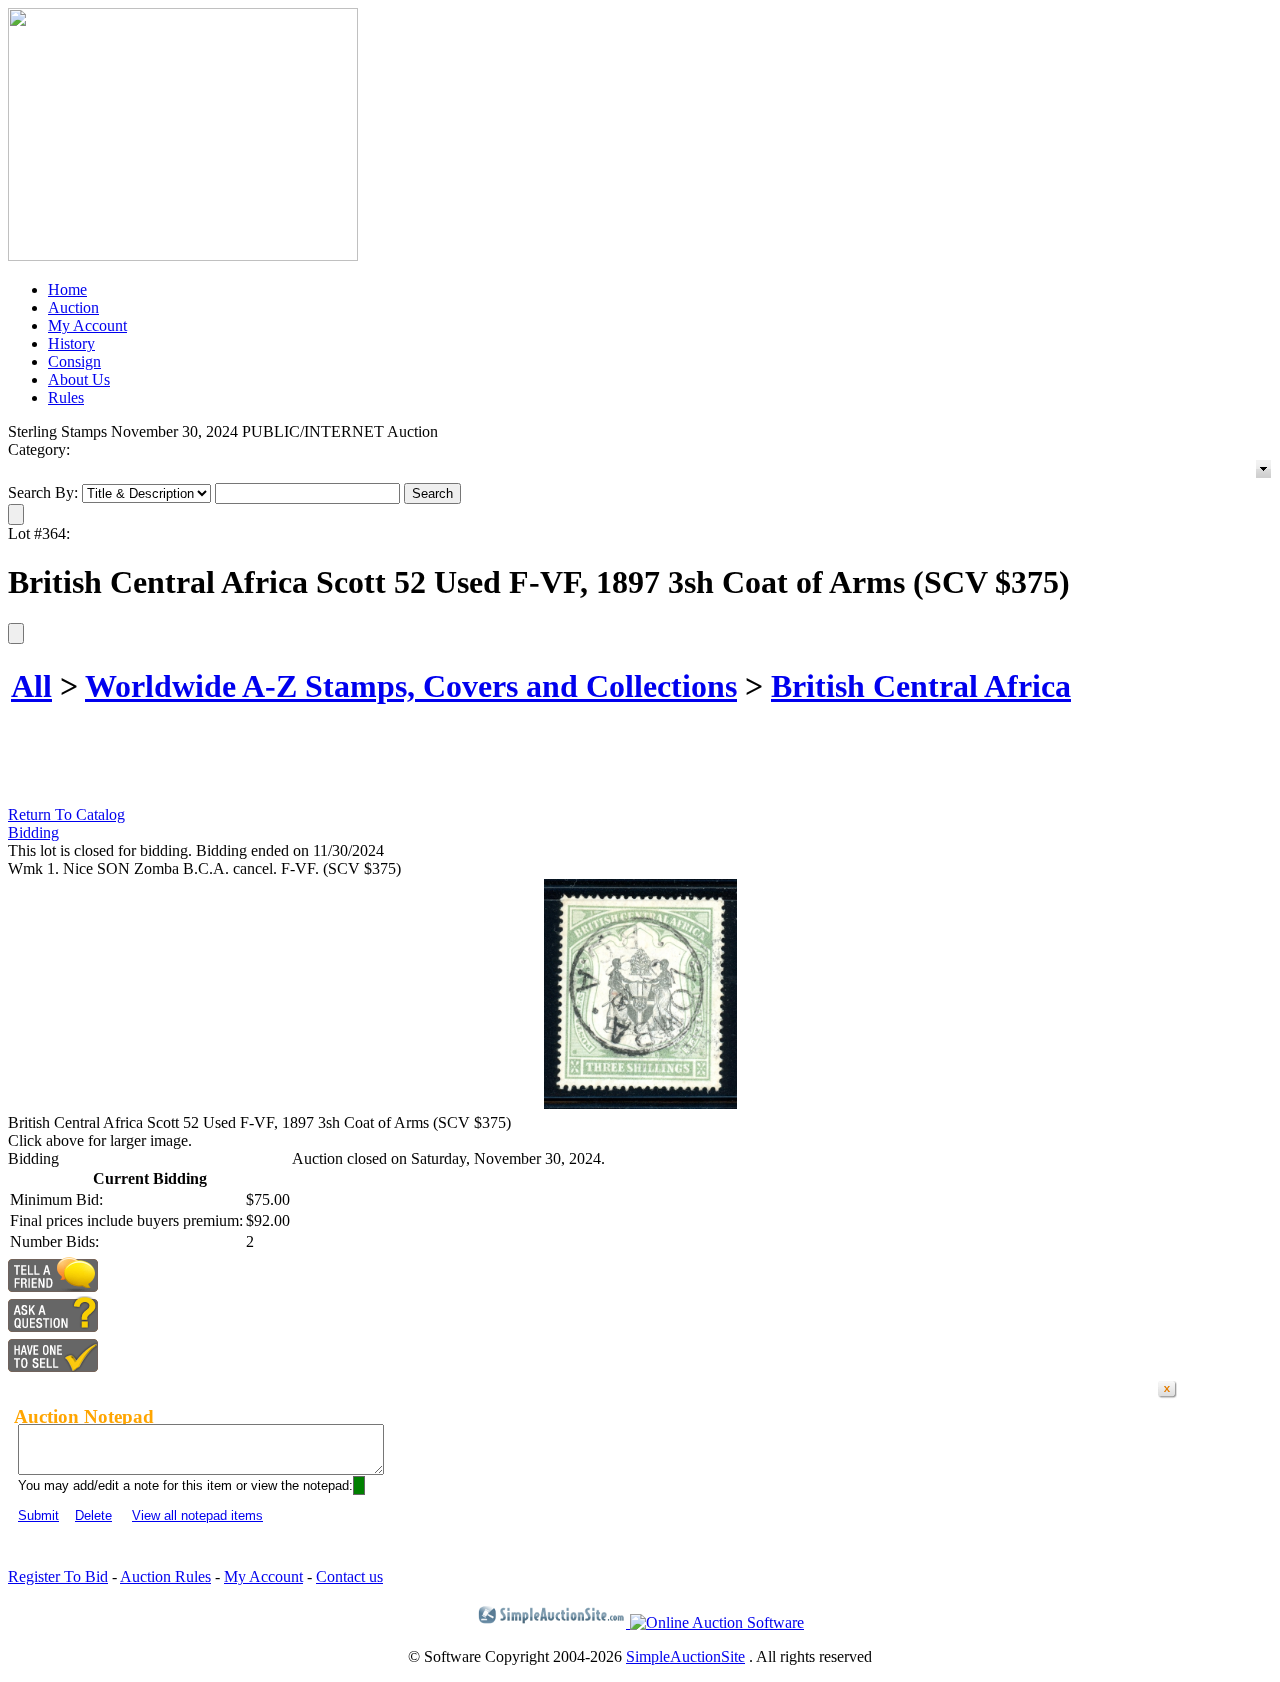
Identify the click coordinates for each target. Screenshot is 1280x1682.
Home (67, 289)
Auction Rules (165, 1576)
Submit (38, 1515)
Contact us (349, 1576)
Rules (66, 397)
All (31, 686)
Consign (74, 361)
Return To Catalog (66, 814)
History (71, 343)
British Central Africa (921, 686)
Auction (73, 307)
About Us (79, 379)
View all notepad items (197, 1515)
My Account (87, 325)
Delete (93, 1515)
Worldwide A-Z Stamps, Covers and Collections (411, 686)
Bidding (33, 832)
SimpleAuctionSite (685, 1656)
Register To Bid (58, 1576)
